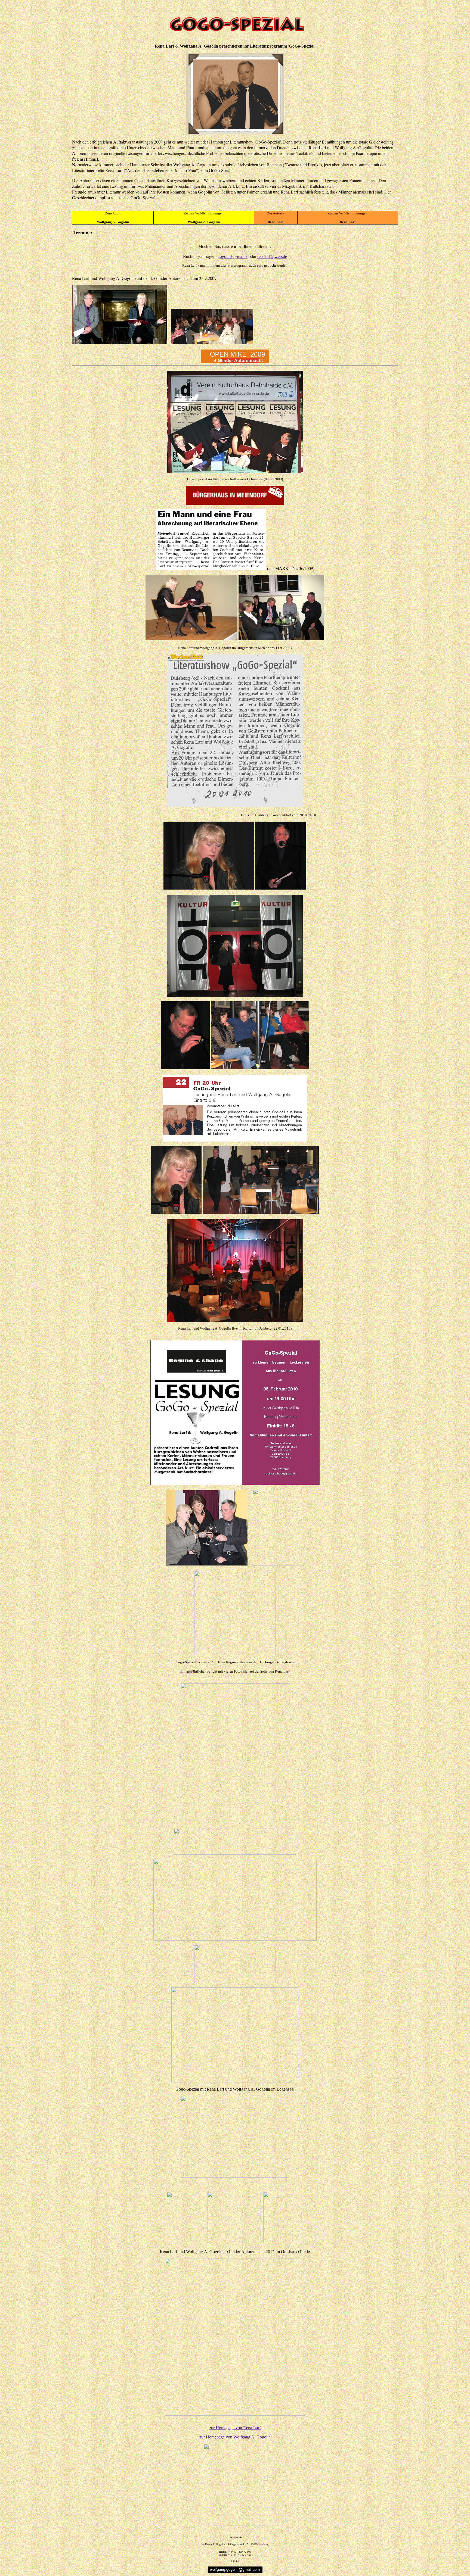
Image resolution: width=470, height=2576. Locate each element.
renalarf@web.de (272, 256)
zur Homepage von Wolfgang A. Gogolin (235, 2437)
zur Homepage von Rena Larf (235, 2428)
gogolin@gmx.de (233, 256)
